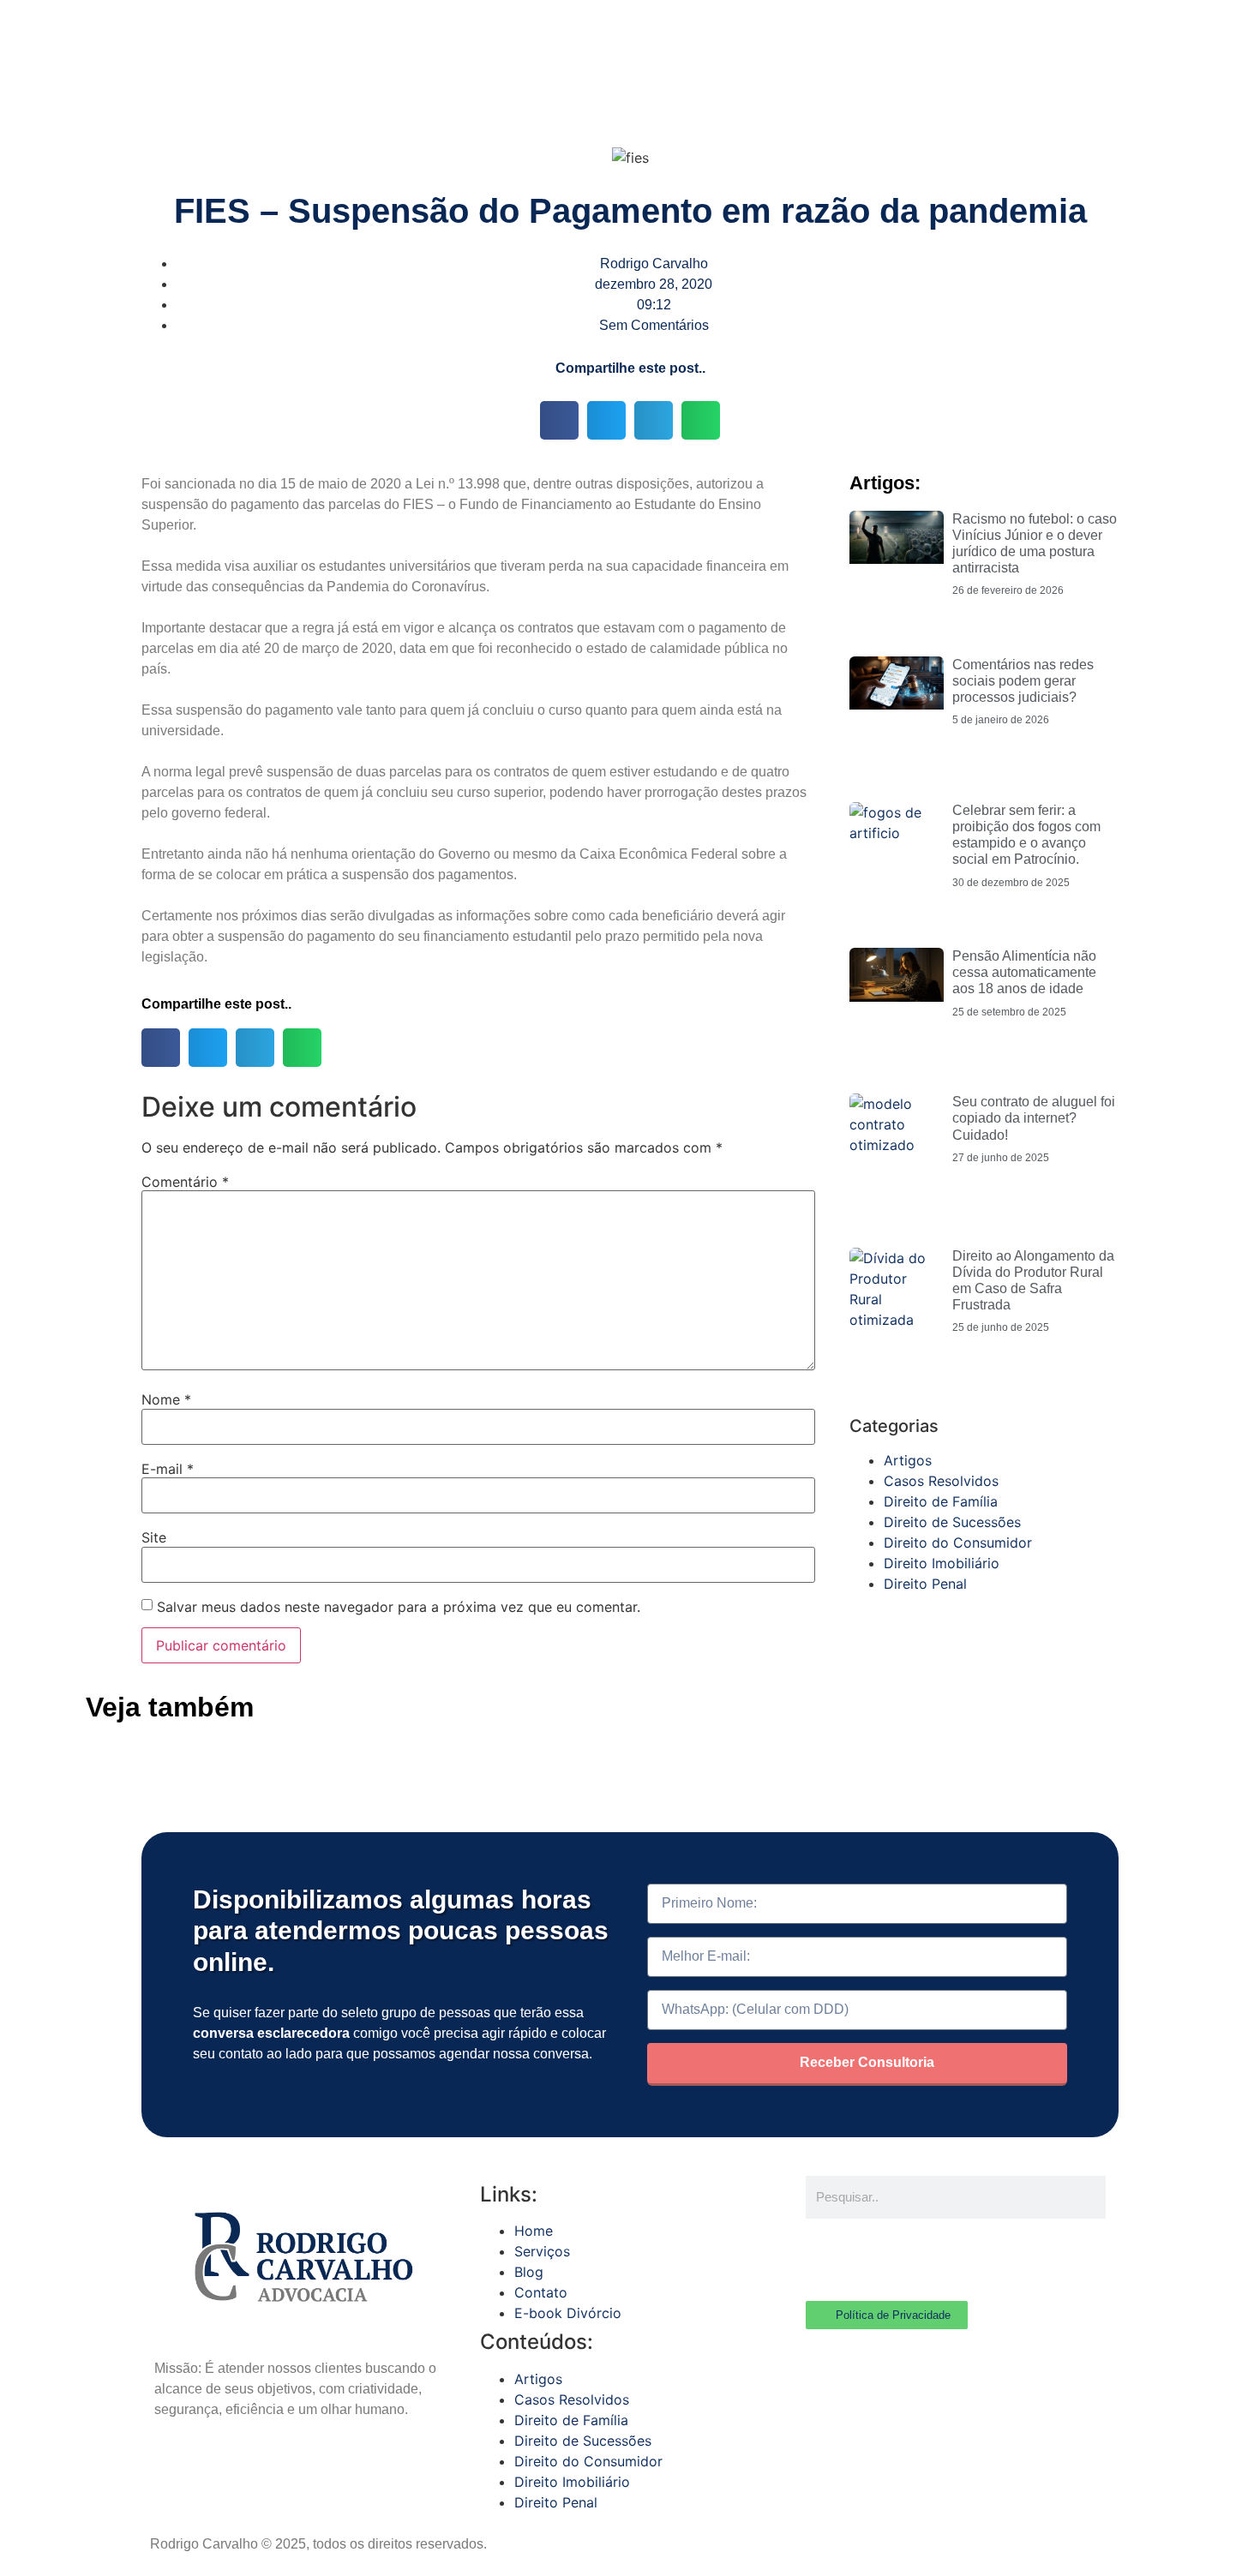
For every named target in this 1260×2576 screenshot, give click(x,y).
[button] (559, 420)
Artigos (908, 1460)
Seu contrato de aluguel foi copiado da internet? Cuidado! (1034, 1118)
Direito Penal (925, 1584)
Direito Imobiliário (942, 1563)
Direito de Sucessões (952, 1522)
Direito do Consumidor (958, 1543)
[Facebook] (827, 2257)
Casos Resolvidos (941, 1481)
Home (534, 2231)
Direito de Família (941, 1501)
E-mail (168, 1469)
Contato (541, 2292)
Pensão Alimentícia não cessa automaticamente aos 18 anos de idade (1024, 972)
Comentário (185, 1182)
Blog (529, 2272)
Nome (166, 1399)
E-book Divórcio (568, 2313)
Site (154, 1537)
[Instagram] (874, 2257)
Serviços (542, 2251)
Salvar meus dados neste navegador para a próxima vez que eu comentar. (399, 1607)
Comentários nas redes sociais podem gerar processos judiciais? (1023, 681)
